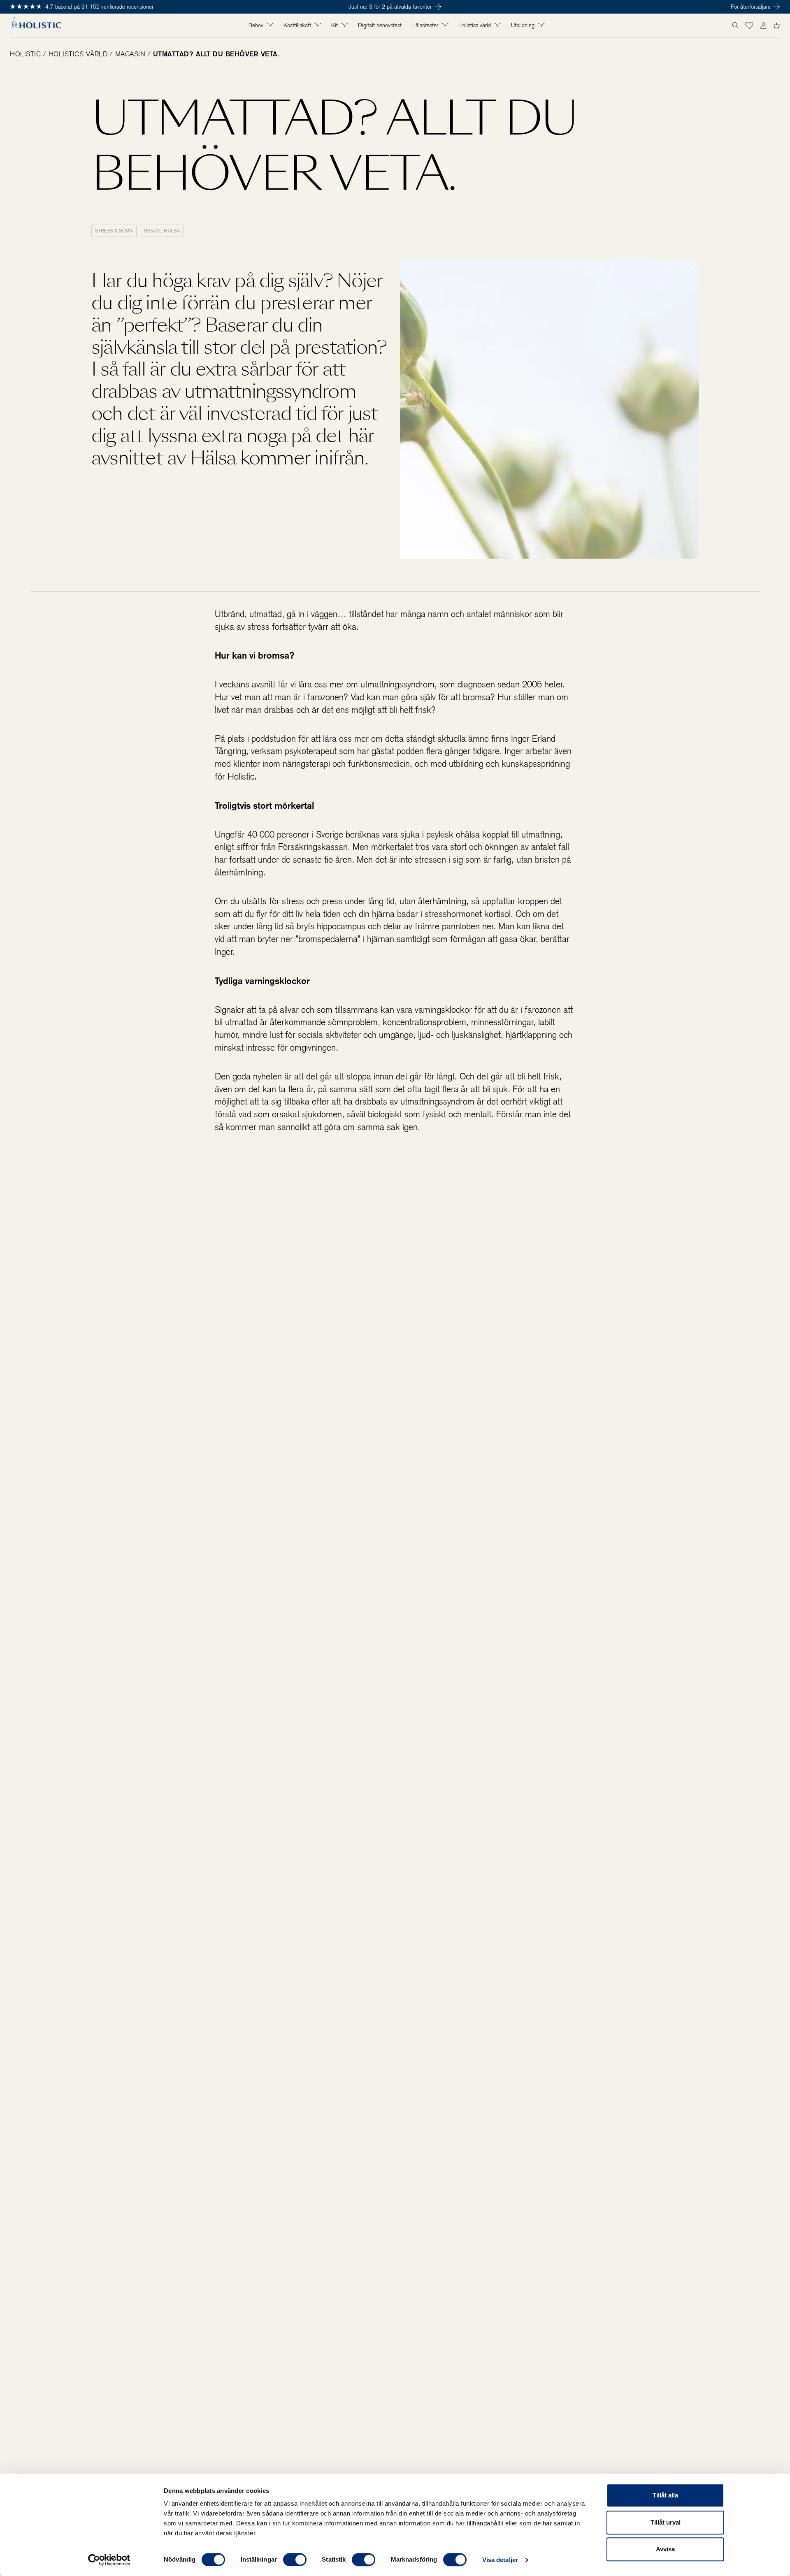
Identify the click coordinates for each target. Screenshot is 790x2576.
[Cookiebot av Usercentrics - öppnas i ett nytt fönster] (109, 2560)
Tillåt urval (666, 2522)
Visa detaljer (500, 2560)
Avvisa (665, 2549)
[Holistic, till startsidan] (36, 26)
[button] (749, 26)
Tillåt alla (665, 2495)
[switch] (295, 2560)
